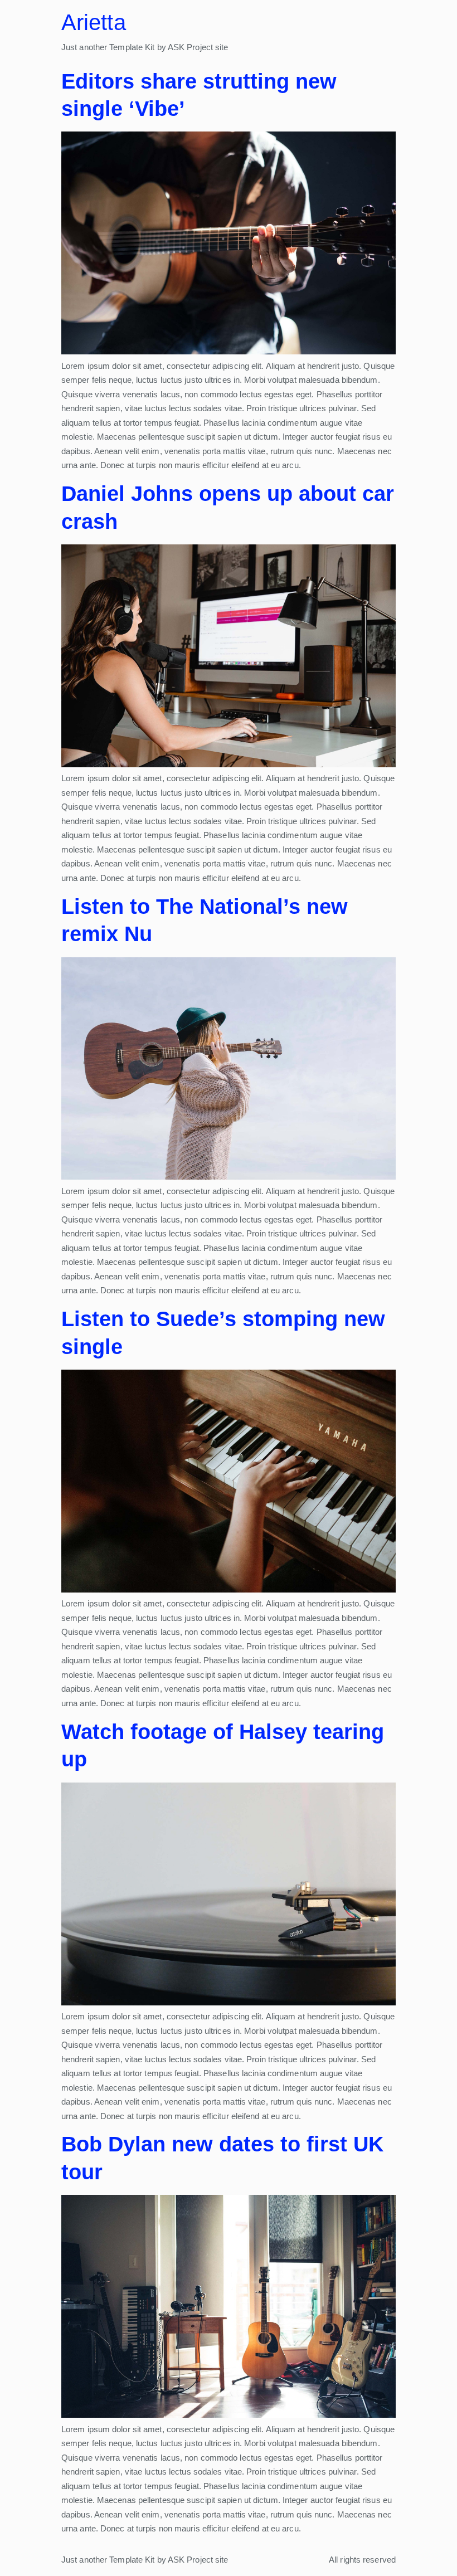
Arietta (94, 22)
